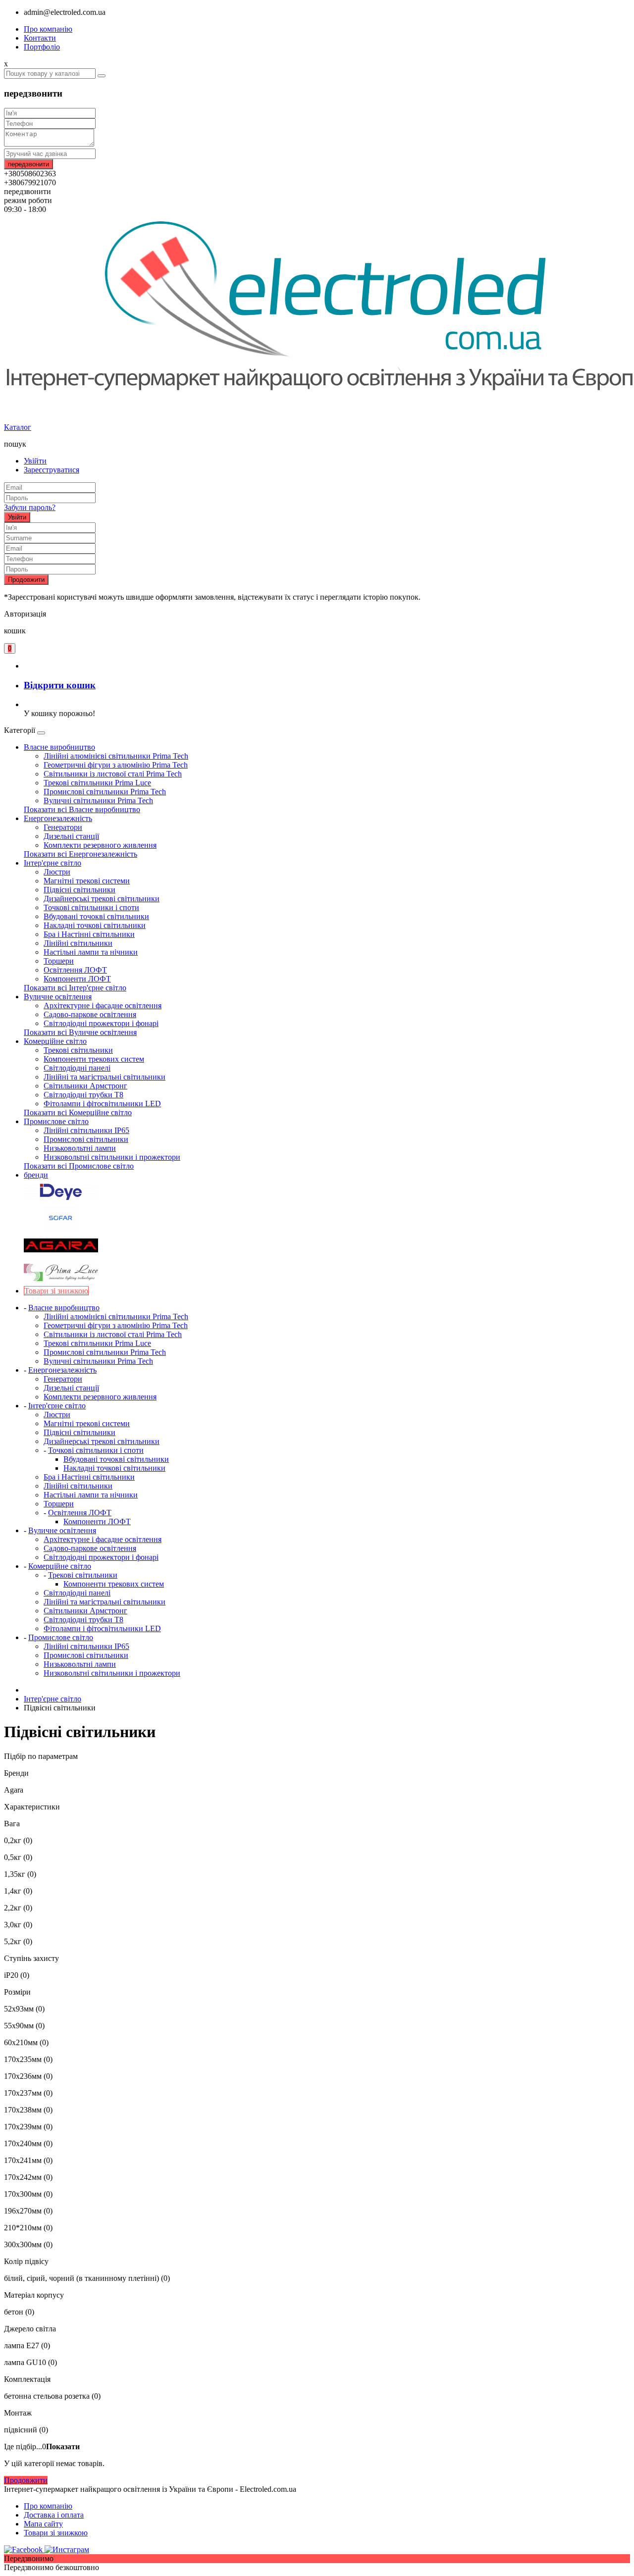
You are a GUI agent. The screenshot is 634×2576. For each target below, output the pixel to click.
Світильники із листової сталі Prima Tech (113, 774)
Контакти (40, 38)
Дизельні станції (71, 836)
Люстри (57, 872)
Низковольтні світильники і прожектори (112, 1157)
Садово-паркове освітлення (90, 1014)
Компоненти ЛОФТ (77, 979)
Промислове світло (56, 1121)
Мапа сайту (43, 2524)
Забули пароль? (30, 507)
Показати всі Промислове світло (79, 1166)
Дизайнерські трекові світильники (102, 899)
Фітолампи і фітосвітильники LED (102, 1104)
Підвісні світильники (79, 890)
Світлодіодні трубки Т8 (83, 1095)
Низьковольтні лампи (80, 1148)
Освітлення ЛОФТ (75, 970)
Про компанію (48, 29)
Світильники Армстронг (85, 1086)
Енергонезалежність (58, 818)
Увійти (35, 461)
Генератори (63, 827)
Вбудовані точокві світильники (96, 916)
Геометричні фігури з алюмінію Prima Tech (116, 765)
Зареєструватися (52, 470)
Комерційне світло (55, 1041)
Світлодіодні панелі (77, 1068)
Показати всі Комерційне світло (78, 1112)
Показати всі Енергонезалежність (80, 854)
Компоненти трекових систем (94, 1059)
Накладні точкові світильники (95, 925)
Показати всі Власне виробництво (82, 809)
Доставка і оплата (54, 2515)
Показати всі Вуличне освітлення (80, 1032)
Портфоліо (42, 47)
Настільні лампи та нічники (91, 952)
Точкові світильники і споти (91, 907)
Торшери (59, 961)
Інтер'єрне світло (53, 863)
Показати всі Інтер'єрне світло (75, 988)
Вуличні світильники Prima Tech (98, 800)
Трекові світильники (78, 1050)
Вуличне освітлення (58, 997)
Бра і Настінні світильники (89, 934)
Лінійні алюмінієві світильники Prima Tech (116, 756)
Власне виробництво (59, 747)
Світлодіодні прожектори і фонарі (101, 1023)
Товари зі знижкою (56, 2533)
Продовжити (26, 580)
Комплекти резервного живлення (100, 845)
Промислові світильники (86, 1139)
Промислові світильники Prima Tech (105, 792)
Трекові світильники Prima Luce (97, 783)
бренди (36, 1175)
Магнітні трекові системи (87, 881)
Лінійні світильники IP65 (86, 1130)
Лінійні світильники (78, 943)
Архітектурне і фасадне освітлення (103, 1005)
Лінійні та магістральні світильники (105, 1077)
